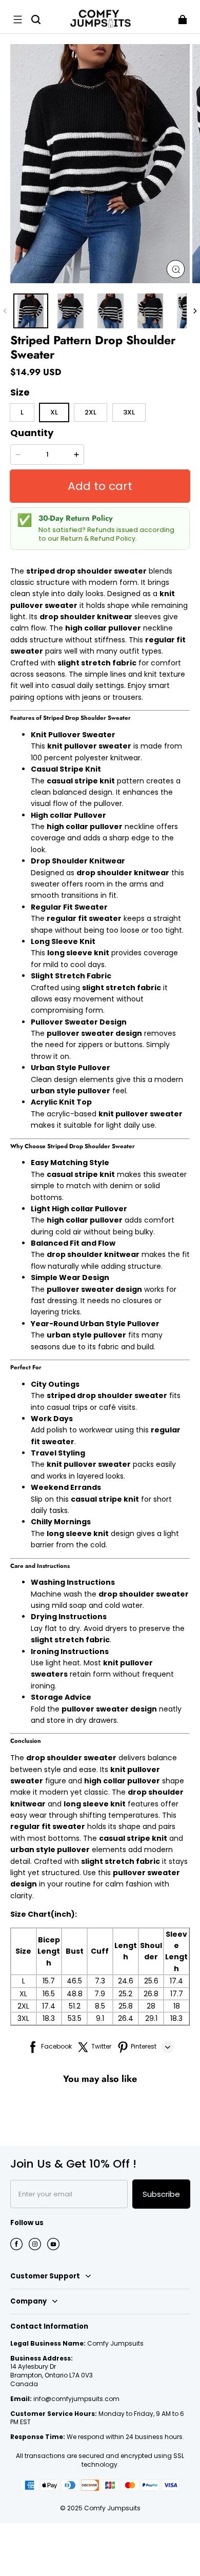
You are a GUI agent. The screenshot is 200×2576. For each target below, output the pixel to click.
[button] (17, 19)
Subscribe (161, 2194)
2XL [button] (91, 412)
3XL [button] (129, 412)
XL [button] (54, 412)
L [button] (22, 412)
